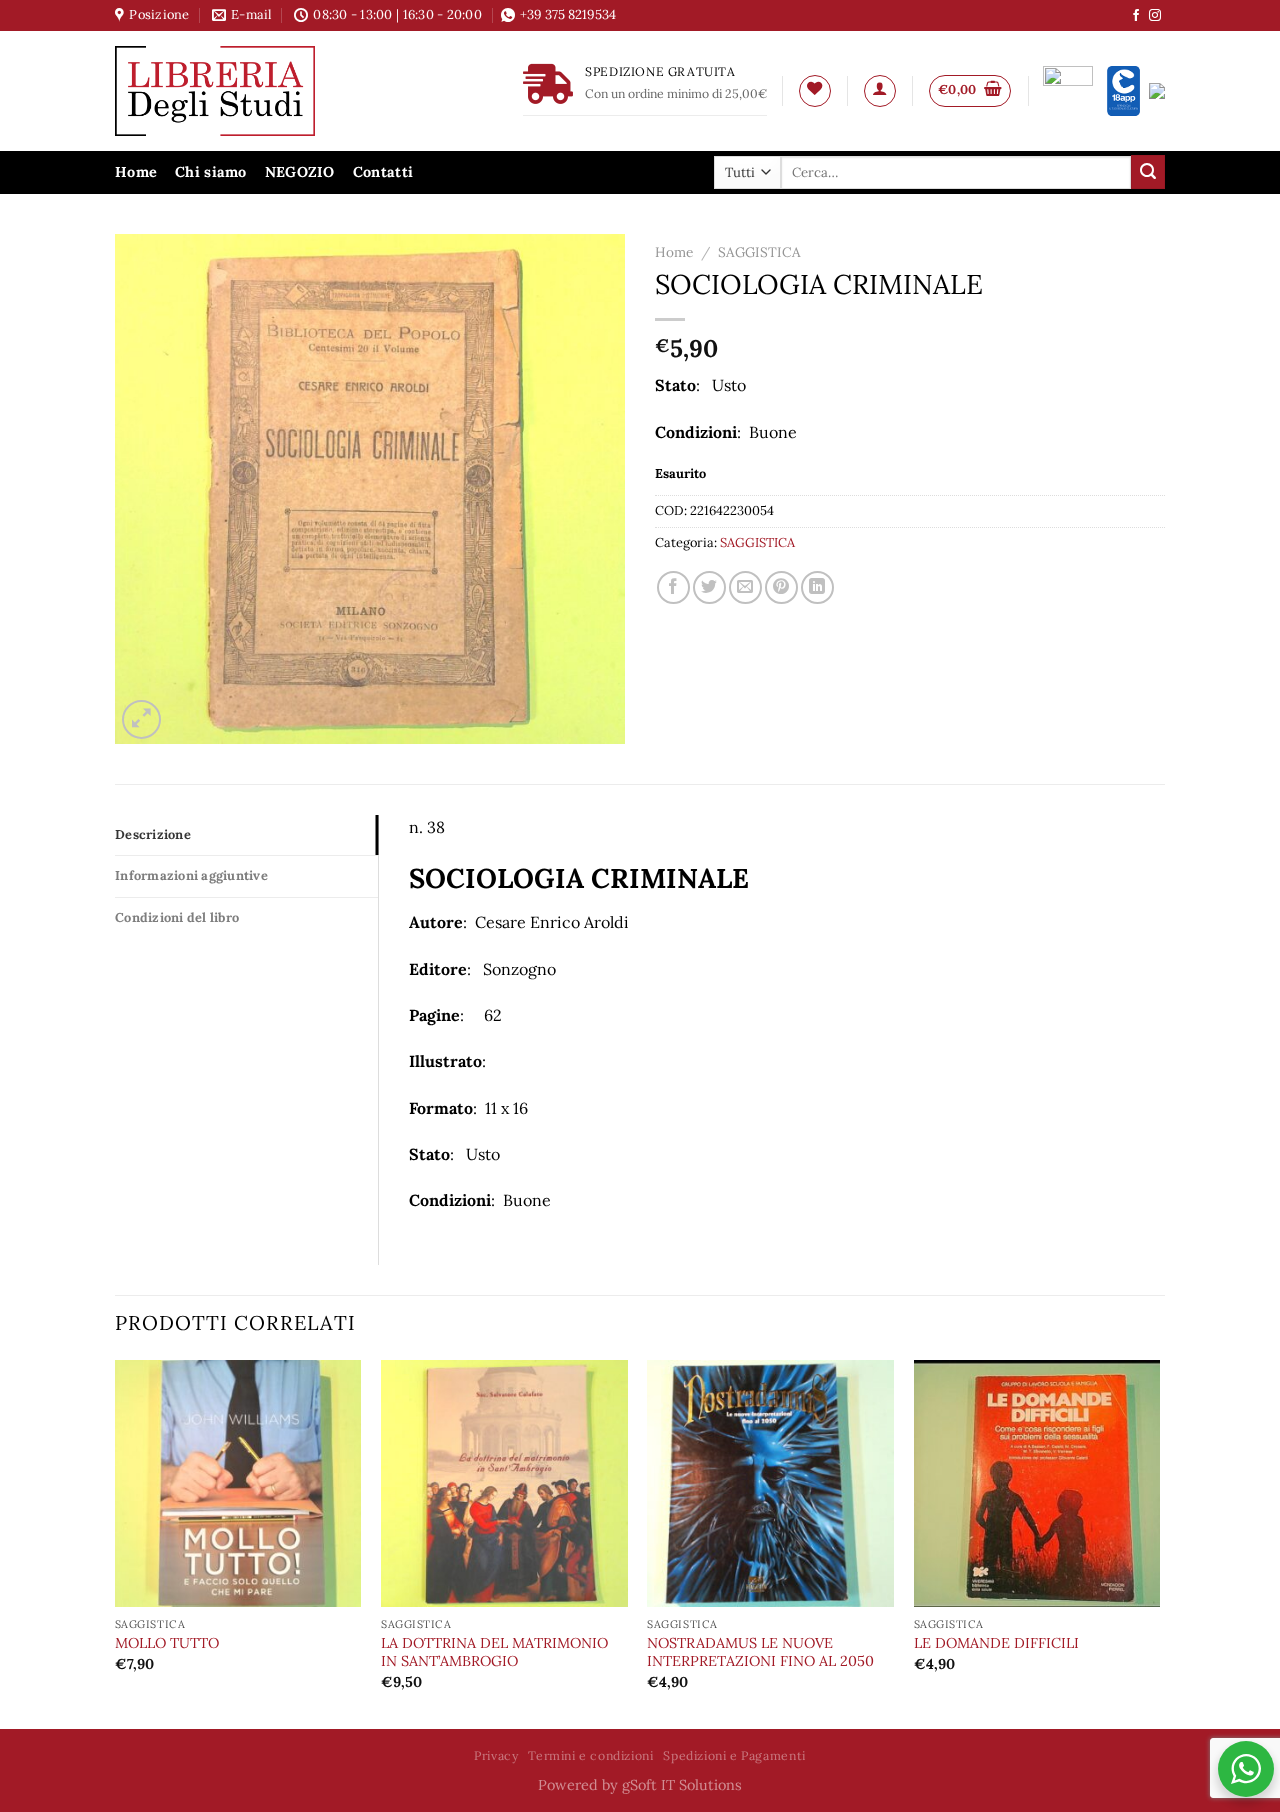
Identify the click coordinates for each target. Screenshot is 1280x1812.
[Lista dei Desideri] (815, 91)
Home (136, 172)
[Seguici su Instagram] (1155, 16)
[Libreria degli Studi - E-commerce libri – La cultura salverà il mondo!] (240, 91)
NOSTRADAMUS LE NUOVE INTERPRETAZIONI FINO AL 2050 (760, 1652)
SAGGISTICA (759, 252)
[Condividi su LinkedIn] (817, 587)
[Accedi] (880, 91)
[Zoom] (141, 719)
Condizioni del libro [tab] (177, 917)
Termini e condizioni (590, 1755)
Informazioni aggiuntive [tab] (191, 875)
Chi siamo (211, 172)
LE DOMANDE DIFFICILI (996, 1643)
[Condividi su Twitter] (709, 587)
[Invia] (1148, 172)
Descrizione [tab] (153, 834)
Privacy (496, 1755)
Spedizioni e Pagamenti (734, 1755)
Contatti (383, 172)
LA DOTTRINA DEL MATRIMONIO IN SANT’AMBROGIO (494, 1652)
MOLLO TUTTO (167, 1643)
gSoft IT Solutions (682, 1785)
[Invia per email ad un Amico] (745, 587)
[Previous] (116, 1542)
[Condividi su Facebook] (673, 587)
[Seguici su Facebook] (1136, 16)
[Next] (1159, 1542)
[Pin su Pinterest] (781, 587)
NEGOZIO (300, 172)
